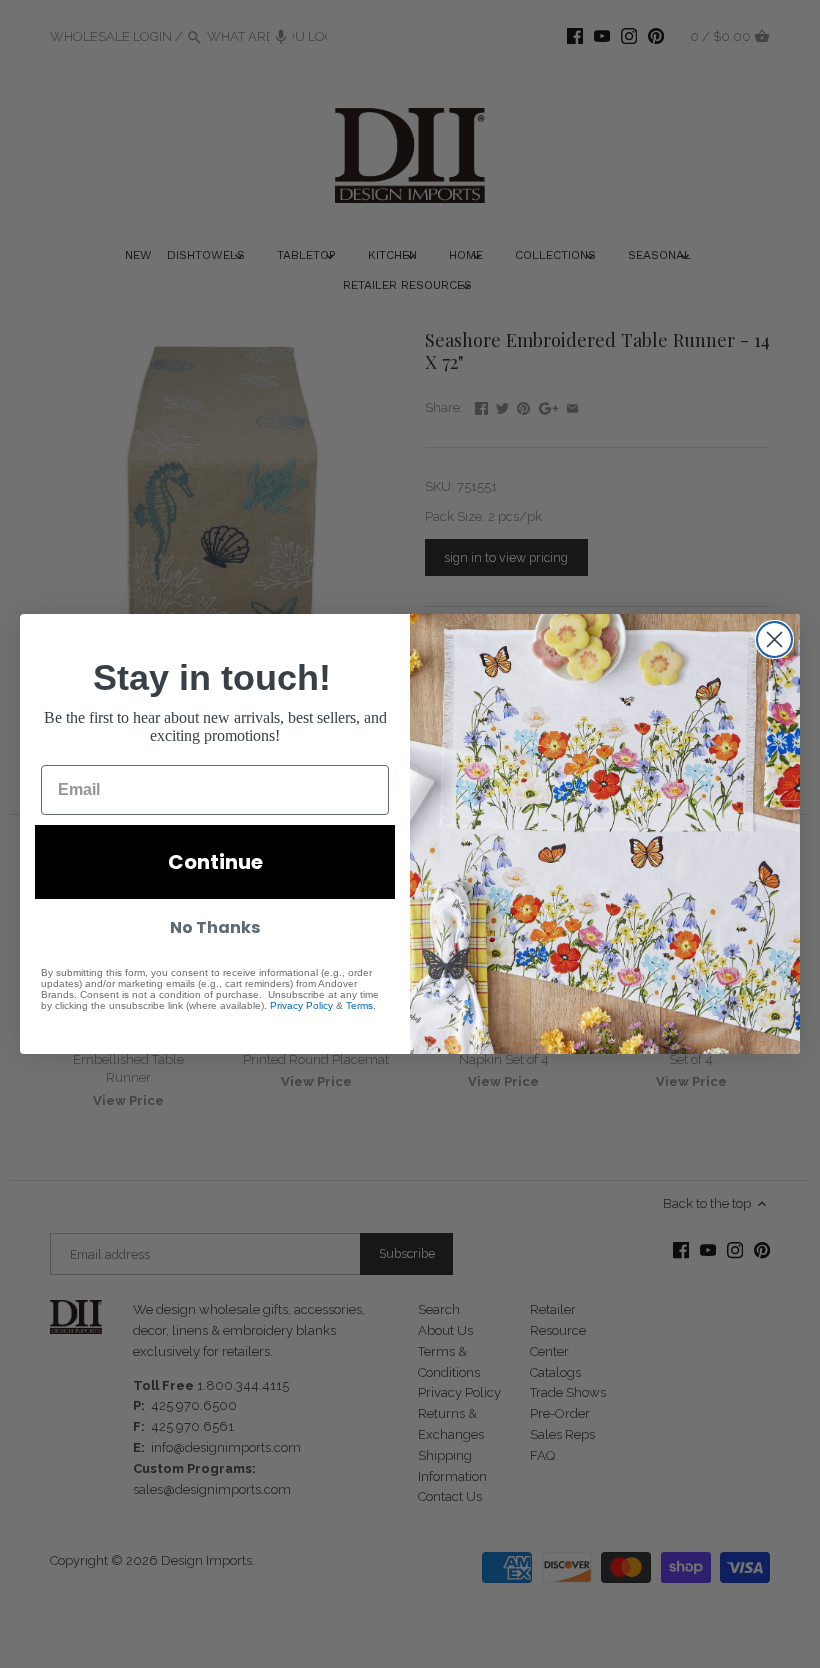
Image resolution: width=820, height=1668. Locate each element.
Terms (359, 1005)
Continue (215, 862)
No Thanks (215, 927)
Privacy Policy (301, 1005)
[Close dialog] (774, 639)
